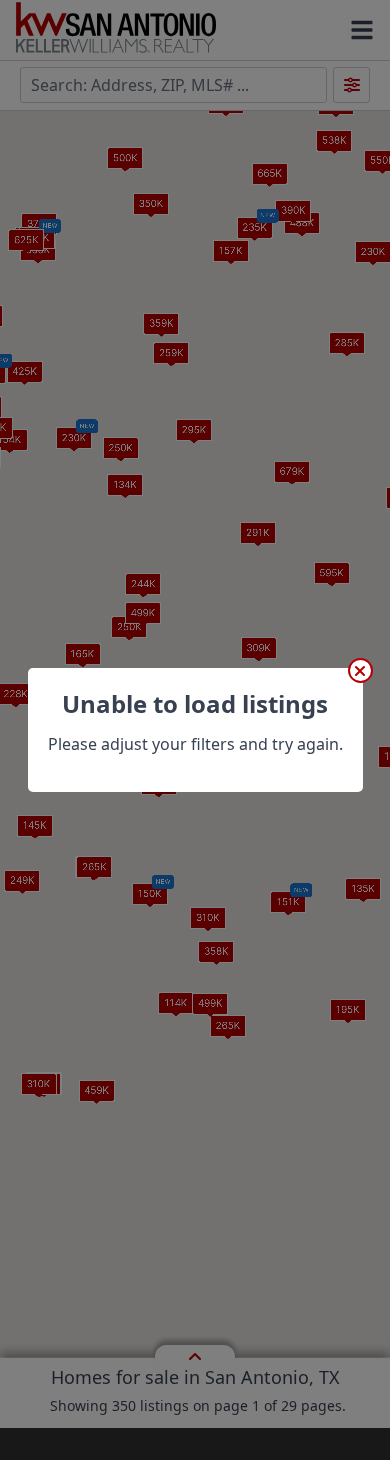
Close (360, 670)
